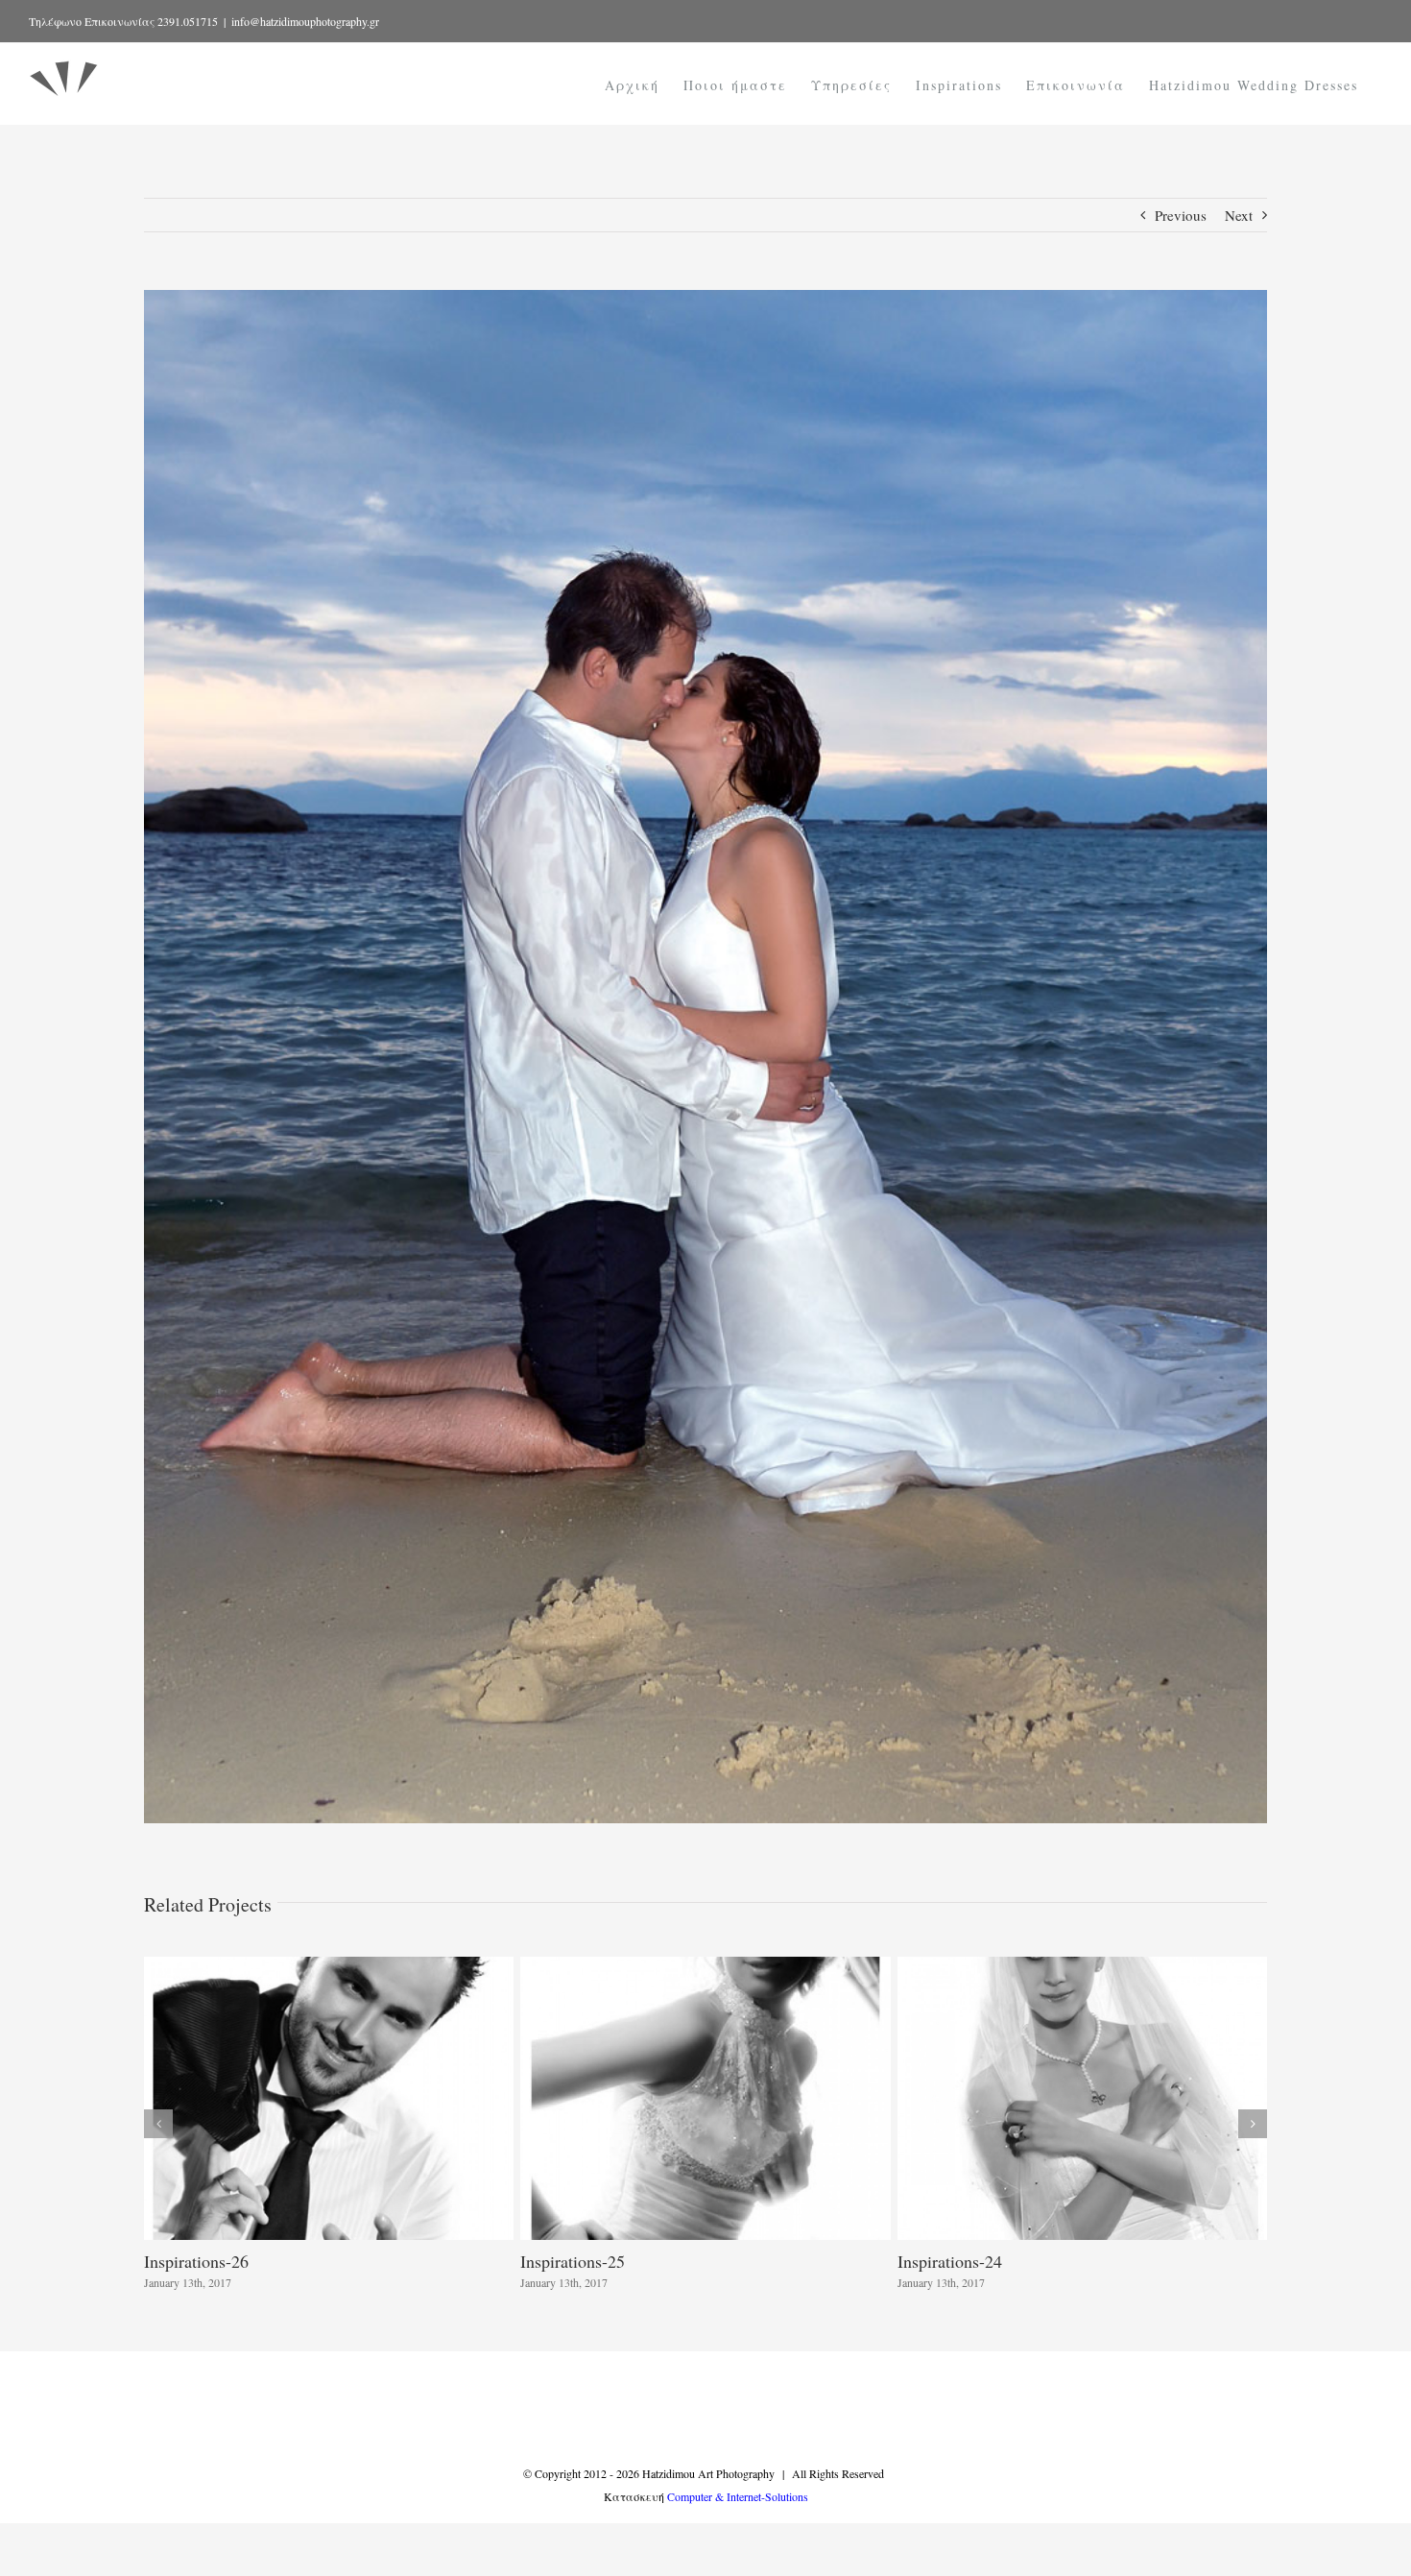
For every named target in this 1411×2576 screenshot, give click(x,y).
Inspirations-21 (950, 2261)
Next (1239, 215)
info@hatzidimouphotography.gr (305, 21)
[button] (158, 2124)
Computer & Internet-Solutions (738, 2496)
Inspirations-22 (573, 2261)
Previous (1181, 215)
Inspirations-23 (196, 2261)
